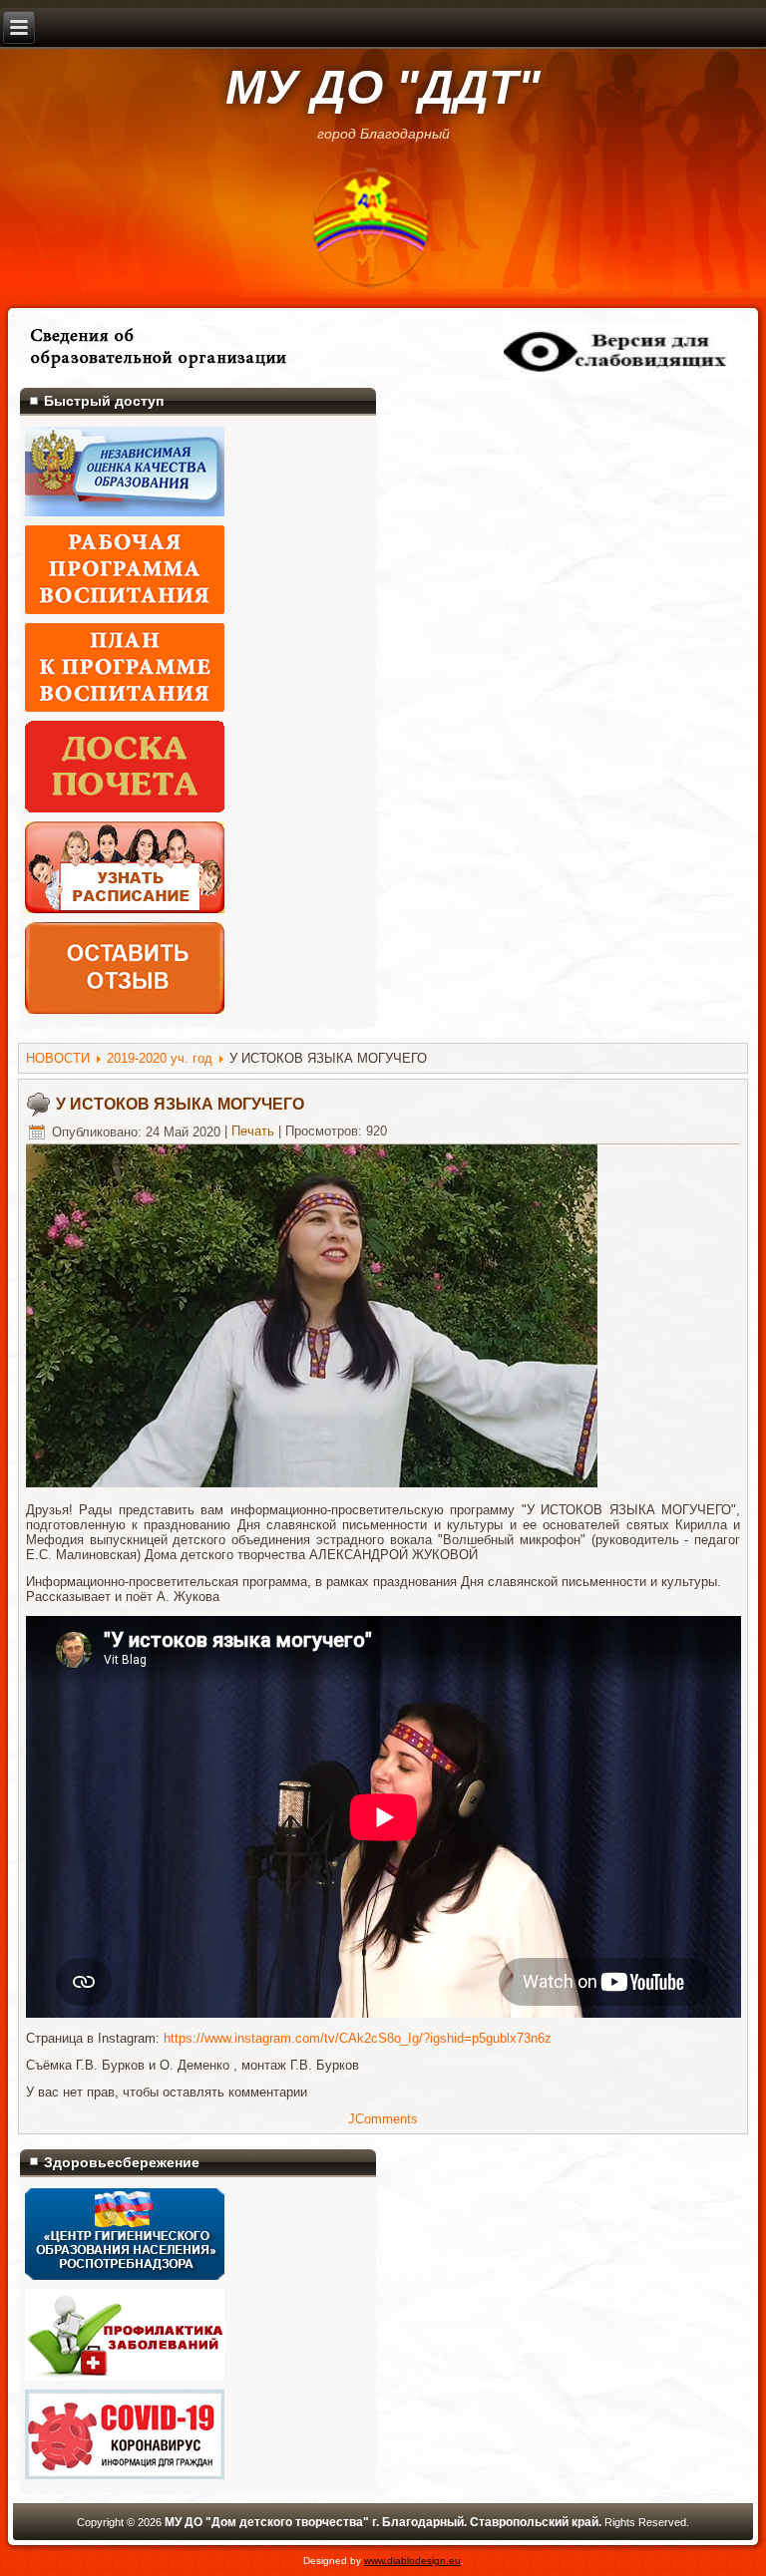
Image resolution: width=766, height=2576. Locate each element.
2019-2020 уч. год (160, 1058)
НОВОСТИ (58, 1058)
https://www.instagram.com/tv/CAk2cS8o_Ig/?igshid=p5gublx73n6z (358, 2038)
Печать (253, 1132)
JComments (383, 2119)
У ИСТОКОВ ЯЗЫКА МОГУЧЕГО (180, 1104)
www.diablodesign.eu (412, 2561)
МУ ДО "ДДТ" (383, 87)
